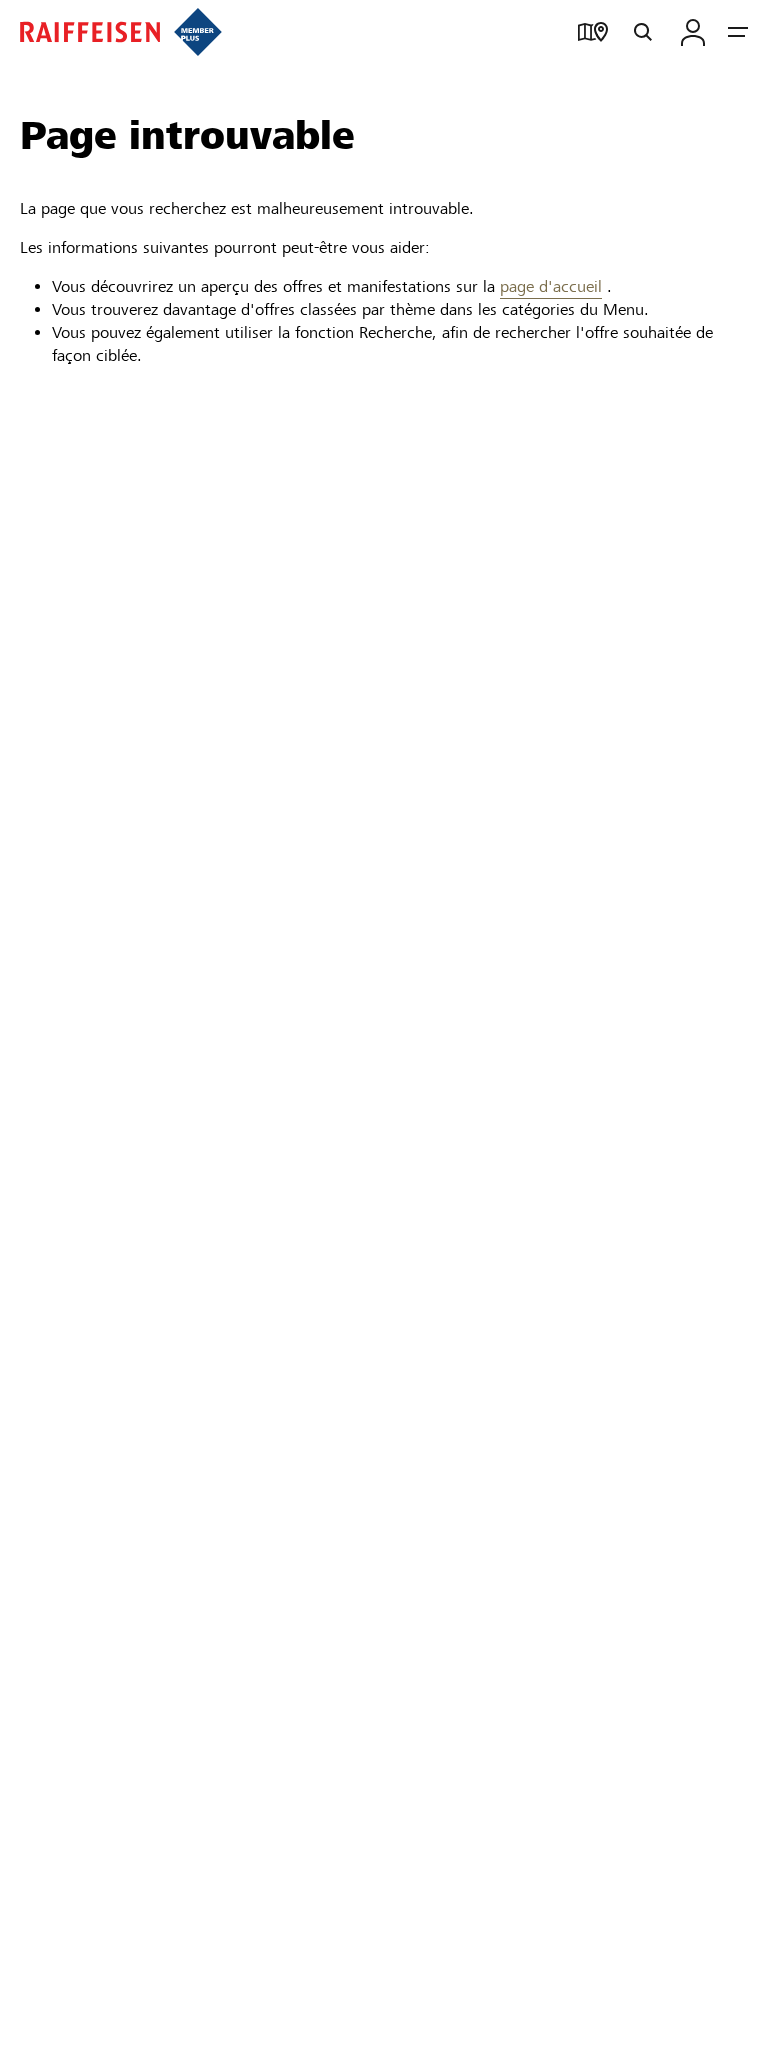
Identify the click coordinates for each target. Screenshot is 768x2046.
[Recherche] (643, 32)
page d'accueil (551, 286)
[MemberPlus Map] (593, 32)
